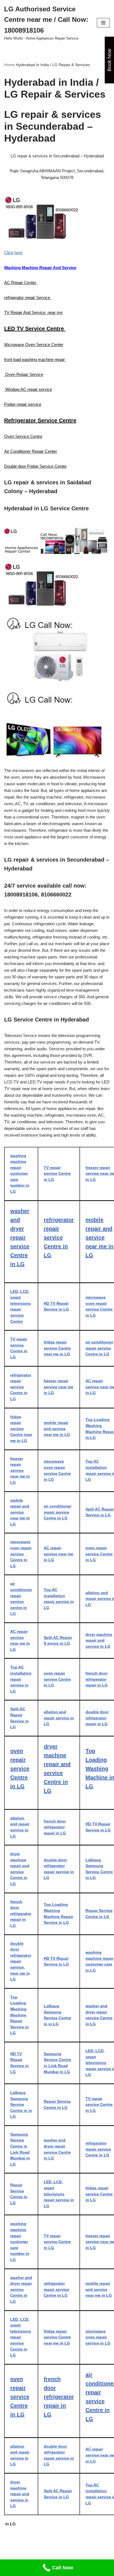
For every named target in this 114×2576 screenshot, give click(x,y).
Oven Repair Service (24, 374)
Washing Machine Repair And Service (40, 268)
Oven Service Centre (23, 436)
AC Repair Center (21, 283)
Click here (13, 253)
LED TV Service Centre (35, 329)
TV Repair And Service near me (33, 312)
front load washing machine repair (35, 359)
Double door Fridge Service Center (35, 466)
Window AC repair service (28, 389)
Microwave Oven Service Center (34, 345)
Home (9, 65)
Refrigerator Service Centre (40, 420)
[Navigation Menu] (103, 23)
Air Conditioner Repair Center (31, 451)
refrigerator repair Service (28, 297)
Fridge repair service (23, 404)
